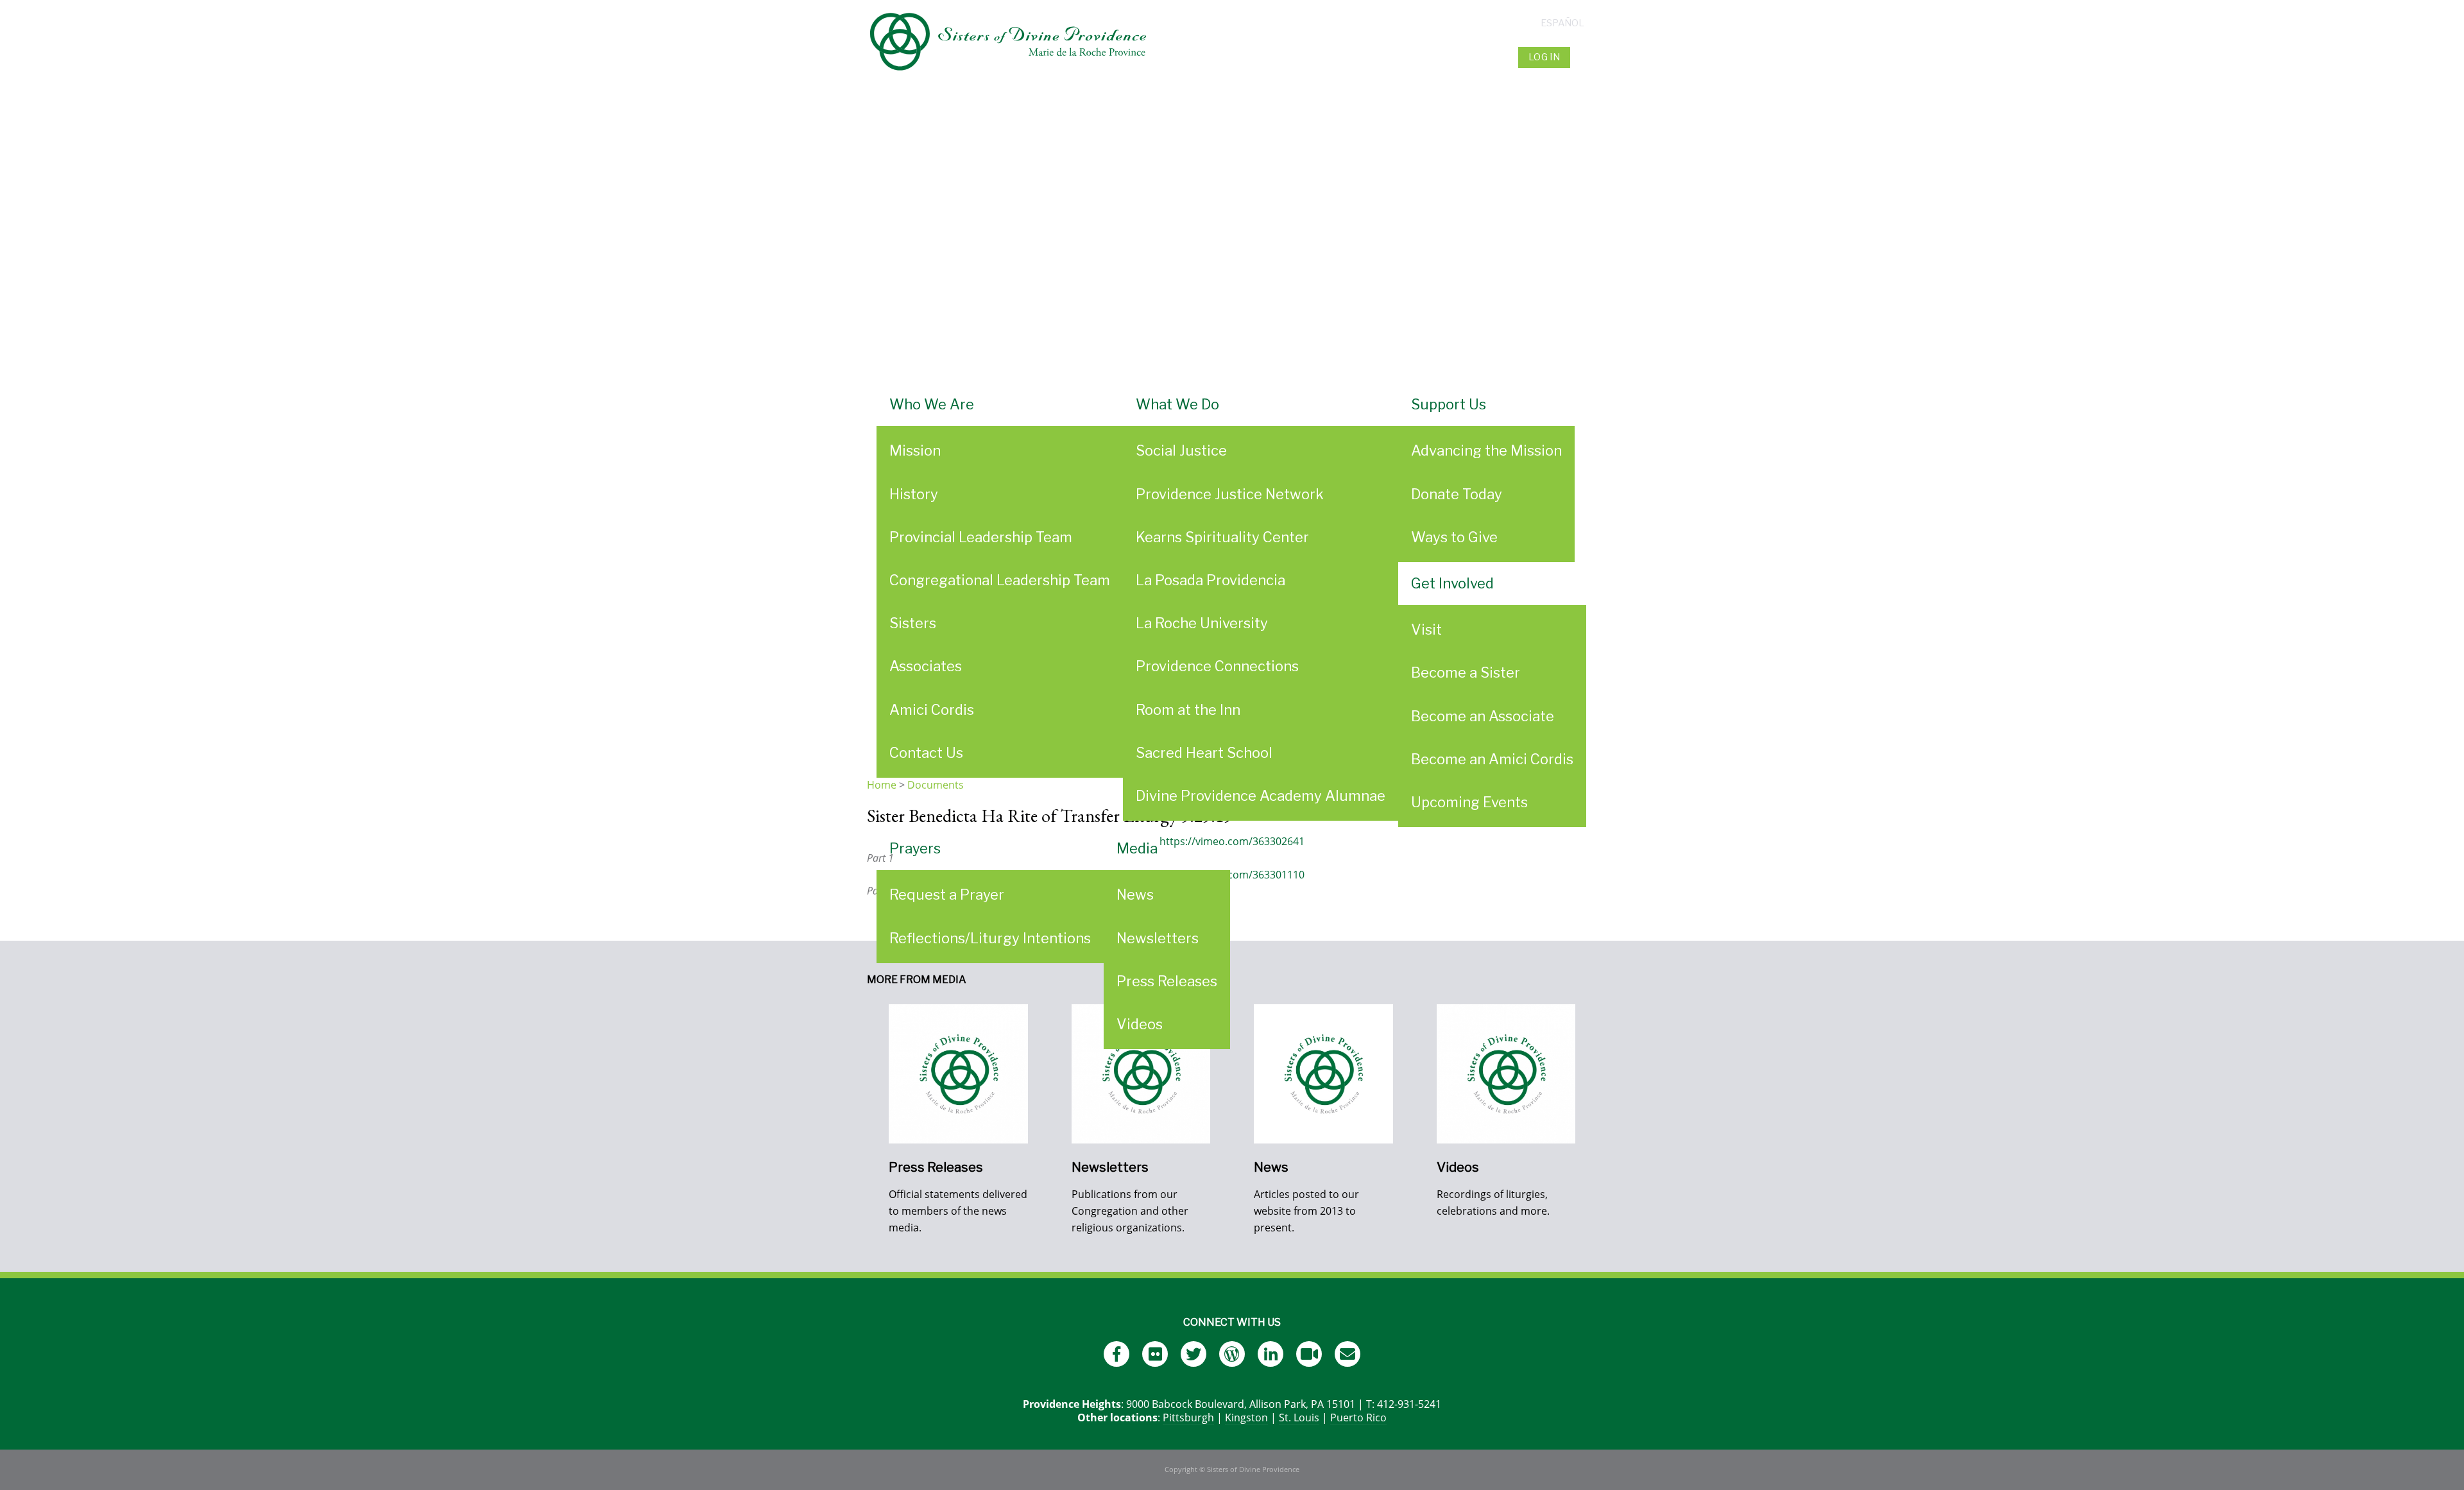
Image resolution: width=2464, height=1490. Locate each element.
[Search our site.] (1585, 57)
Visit (1426, 629)
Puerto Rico (1358, 1417)
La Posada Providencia (1211, 580)
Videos (1140, 1024)
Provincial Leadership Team (981, 537)
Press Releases (1167, 981)
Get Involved (1452, 583)
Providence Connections (1217, 666)
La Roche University (1202, 623)
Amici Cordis (932, 710)
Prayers (915, 848)
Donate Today (1457, 494)
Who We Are (932, 404)
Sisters (913, 623)
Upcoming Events (1469, 802)
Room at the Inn (1188, 710)
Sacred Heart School (1204, 753)
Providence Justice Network (1230, 494)
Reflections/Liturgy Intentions (990, 938)
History (914, 494)
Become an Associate (1483, 716)
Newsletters (1158, 938)
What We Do (1177, 404)
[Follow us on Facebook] (1116, 1354)
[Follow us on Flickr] (1155, 1354)
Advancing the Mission (1486, 450)
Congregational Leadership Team (1000, 580)
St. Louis (1299, 1417)
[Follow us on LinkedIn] (1270, 1354)
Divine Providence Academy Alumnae (1261, 796)
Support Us (1449, 404)
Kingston (1246, 1417)
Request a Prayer (947, 895)
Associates (926, 666)
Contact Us (926, 753)
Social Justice (1181, 450)
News (1135, 895)
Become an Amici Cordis (1492, 759)
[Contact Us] (1347, 1354)
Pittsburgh (1188, 1417)
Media (1137, 848)
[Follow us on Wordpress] (1232, 1354)
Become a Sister (1466, 672)
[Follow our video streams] (1309, 1354)
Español (1562, 23)
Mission (915, 450)
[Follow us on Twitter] (1193, 1354)
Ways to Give (1454, 537)
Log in (1544, 57)
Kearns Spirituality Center (1222, 537)
